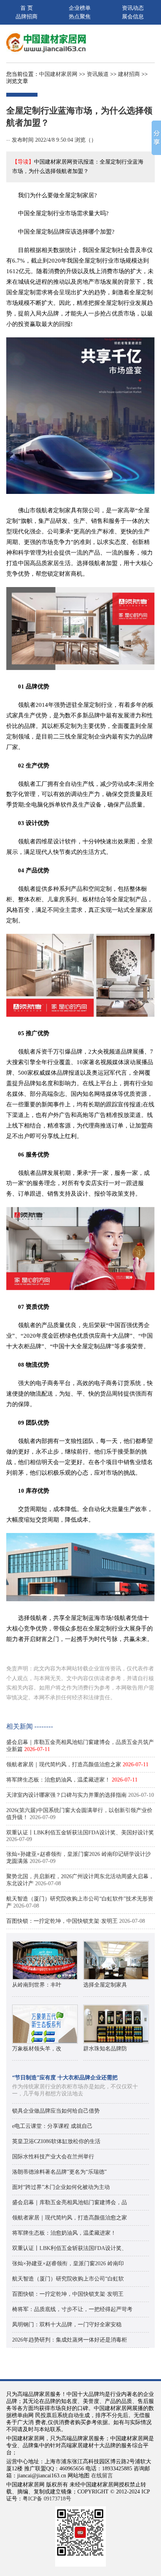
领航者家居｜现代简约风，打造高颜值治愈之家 (64, 1764)
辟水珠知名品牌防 (105, 2049)
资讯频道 (98, 74)
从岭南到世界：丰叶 (37, 1985)
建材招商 (129, 74)
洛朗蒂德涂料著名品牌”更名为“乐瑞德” (59, 2172)
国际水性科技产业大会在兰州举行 (53, 2157)
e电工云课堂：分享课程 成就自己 (52, 2126)
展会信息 (133, 17)
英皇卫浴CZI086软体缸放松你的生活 (56, 2141)
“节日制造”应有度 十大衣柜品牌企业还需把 (65, 2078)
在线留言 (102, 2476)
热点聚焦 (80, 17)
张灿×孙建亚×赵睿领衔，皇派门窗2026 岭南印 (68, 2263)
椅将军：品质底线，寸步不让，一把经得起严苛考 (72, 2309)
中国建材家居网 (58, 74)
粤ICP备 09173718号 (47, 2499)
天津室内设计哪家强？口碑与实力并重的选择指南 (66, 1795)
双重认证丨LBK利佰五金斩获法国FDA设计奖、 (70, 2248)
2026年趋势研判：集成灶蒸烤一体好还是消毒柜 (70, 2340)
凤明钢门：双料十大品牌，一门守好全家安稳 (67, 2325)
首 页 (27, 8)
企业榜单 (80, 8)
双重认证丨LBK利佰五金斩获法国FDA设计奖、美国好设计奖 (80, 1833)
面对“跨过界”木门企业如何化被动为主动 (61, 2187)
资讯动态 (133, 8)
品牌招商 (27, 17)
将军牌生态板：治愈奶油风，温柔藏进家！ (58, 1780)
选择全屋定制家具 (105, 1985)
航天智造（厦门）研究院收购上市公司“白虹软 (68, 2279)
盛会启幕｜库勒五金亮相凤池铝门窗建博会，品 (70, 2202)
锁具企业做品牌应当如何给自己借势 (56, 2111)
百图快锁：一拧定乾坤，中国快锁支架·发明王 (62, 1921)
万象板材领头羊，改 (37, 2049)
